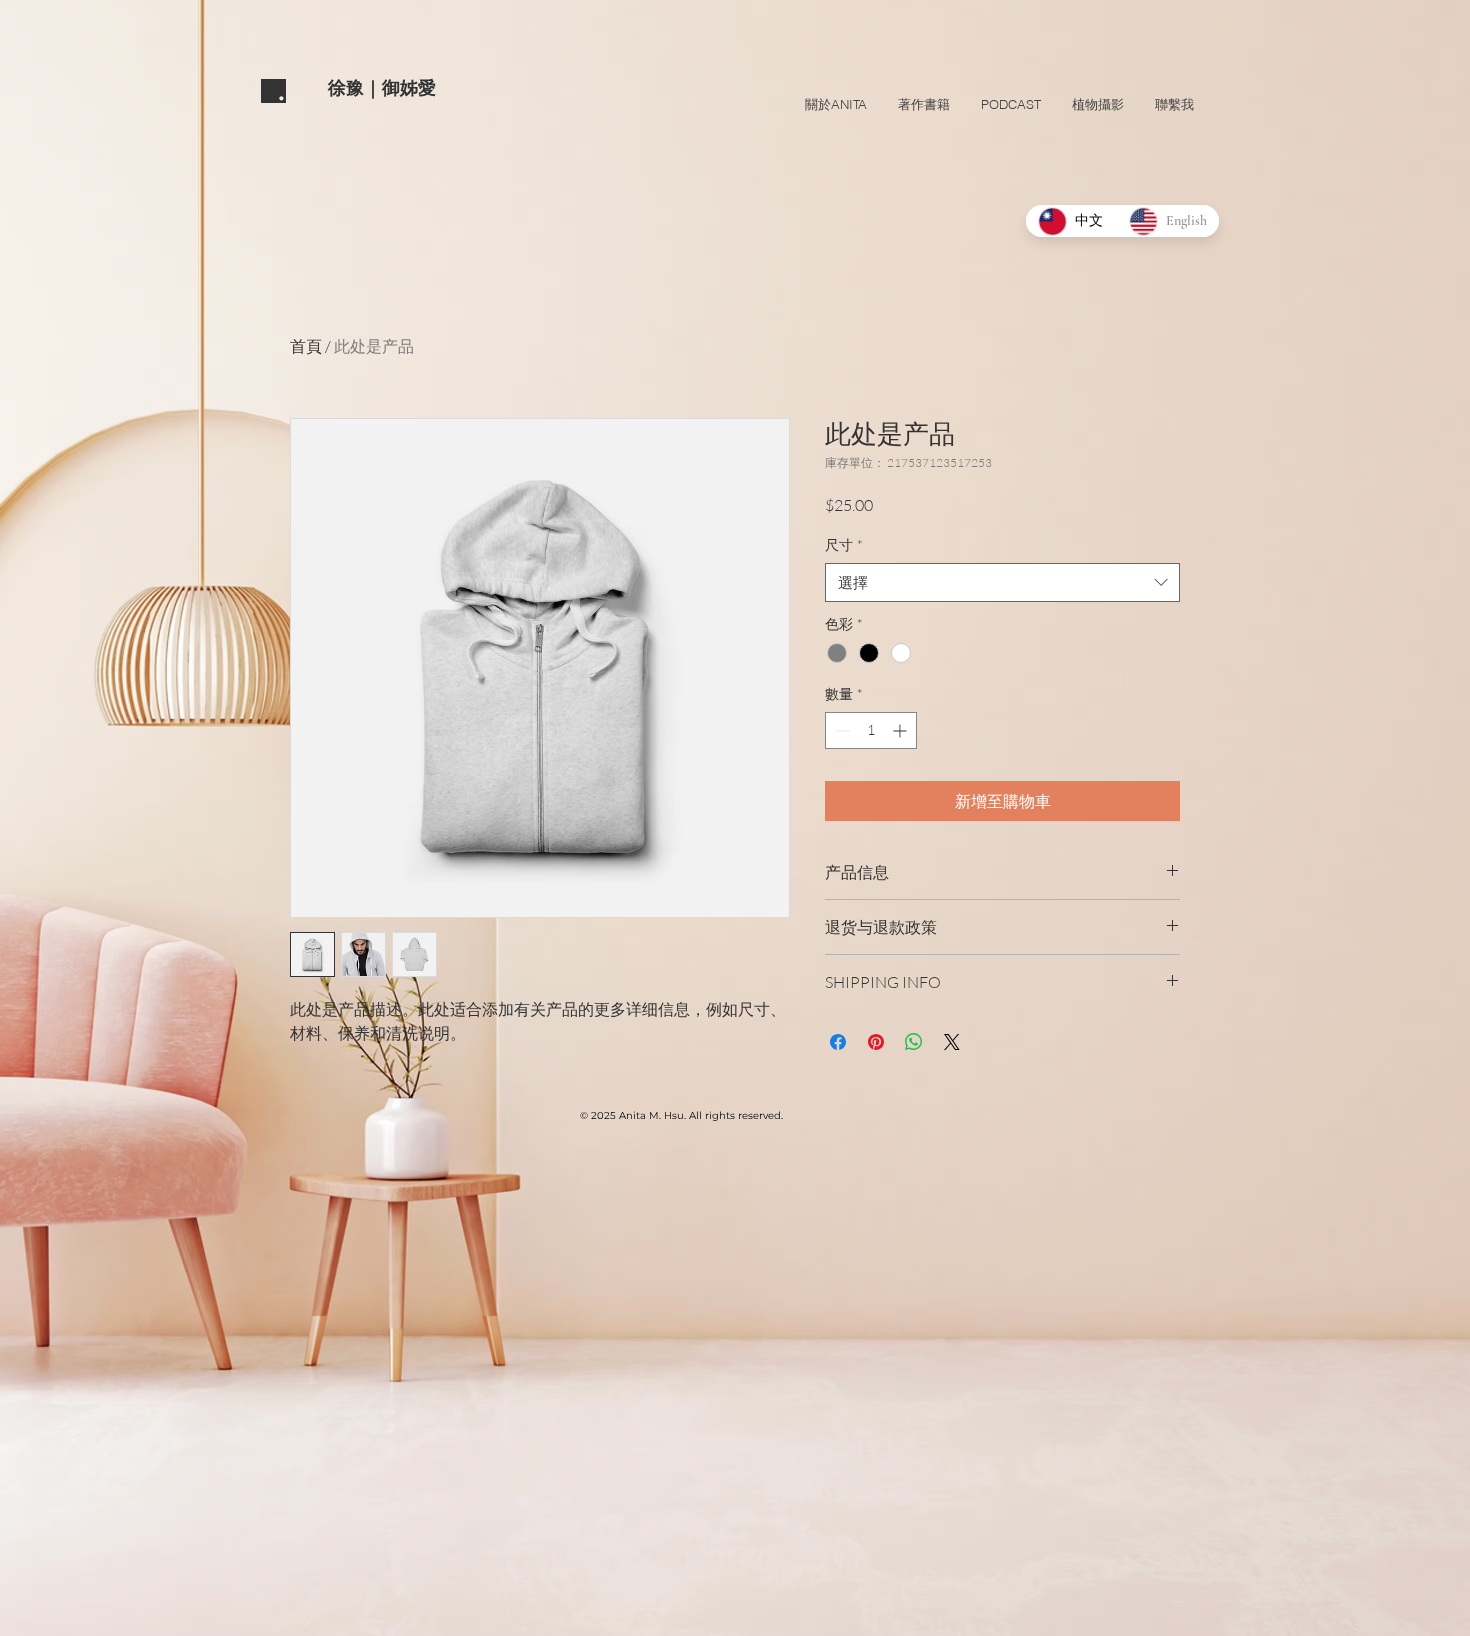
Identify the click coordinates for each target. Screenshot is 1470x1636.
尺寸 (844, 544)
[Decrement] (840, 730)
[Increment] (901, 730)
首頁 (306, 346)
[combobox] (1002, 582)
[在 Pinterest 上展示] (876, 1042)
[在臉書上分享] (838, 1042)
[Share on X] (952, 1042)
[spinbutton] (871, 730)
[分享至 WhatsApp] (914, 1042)
